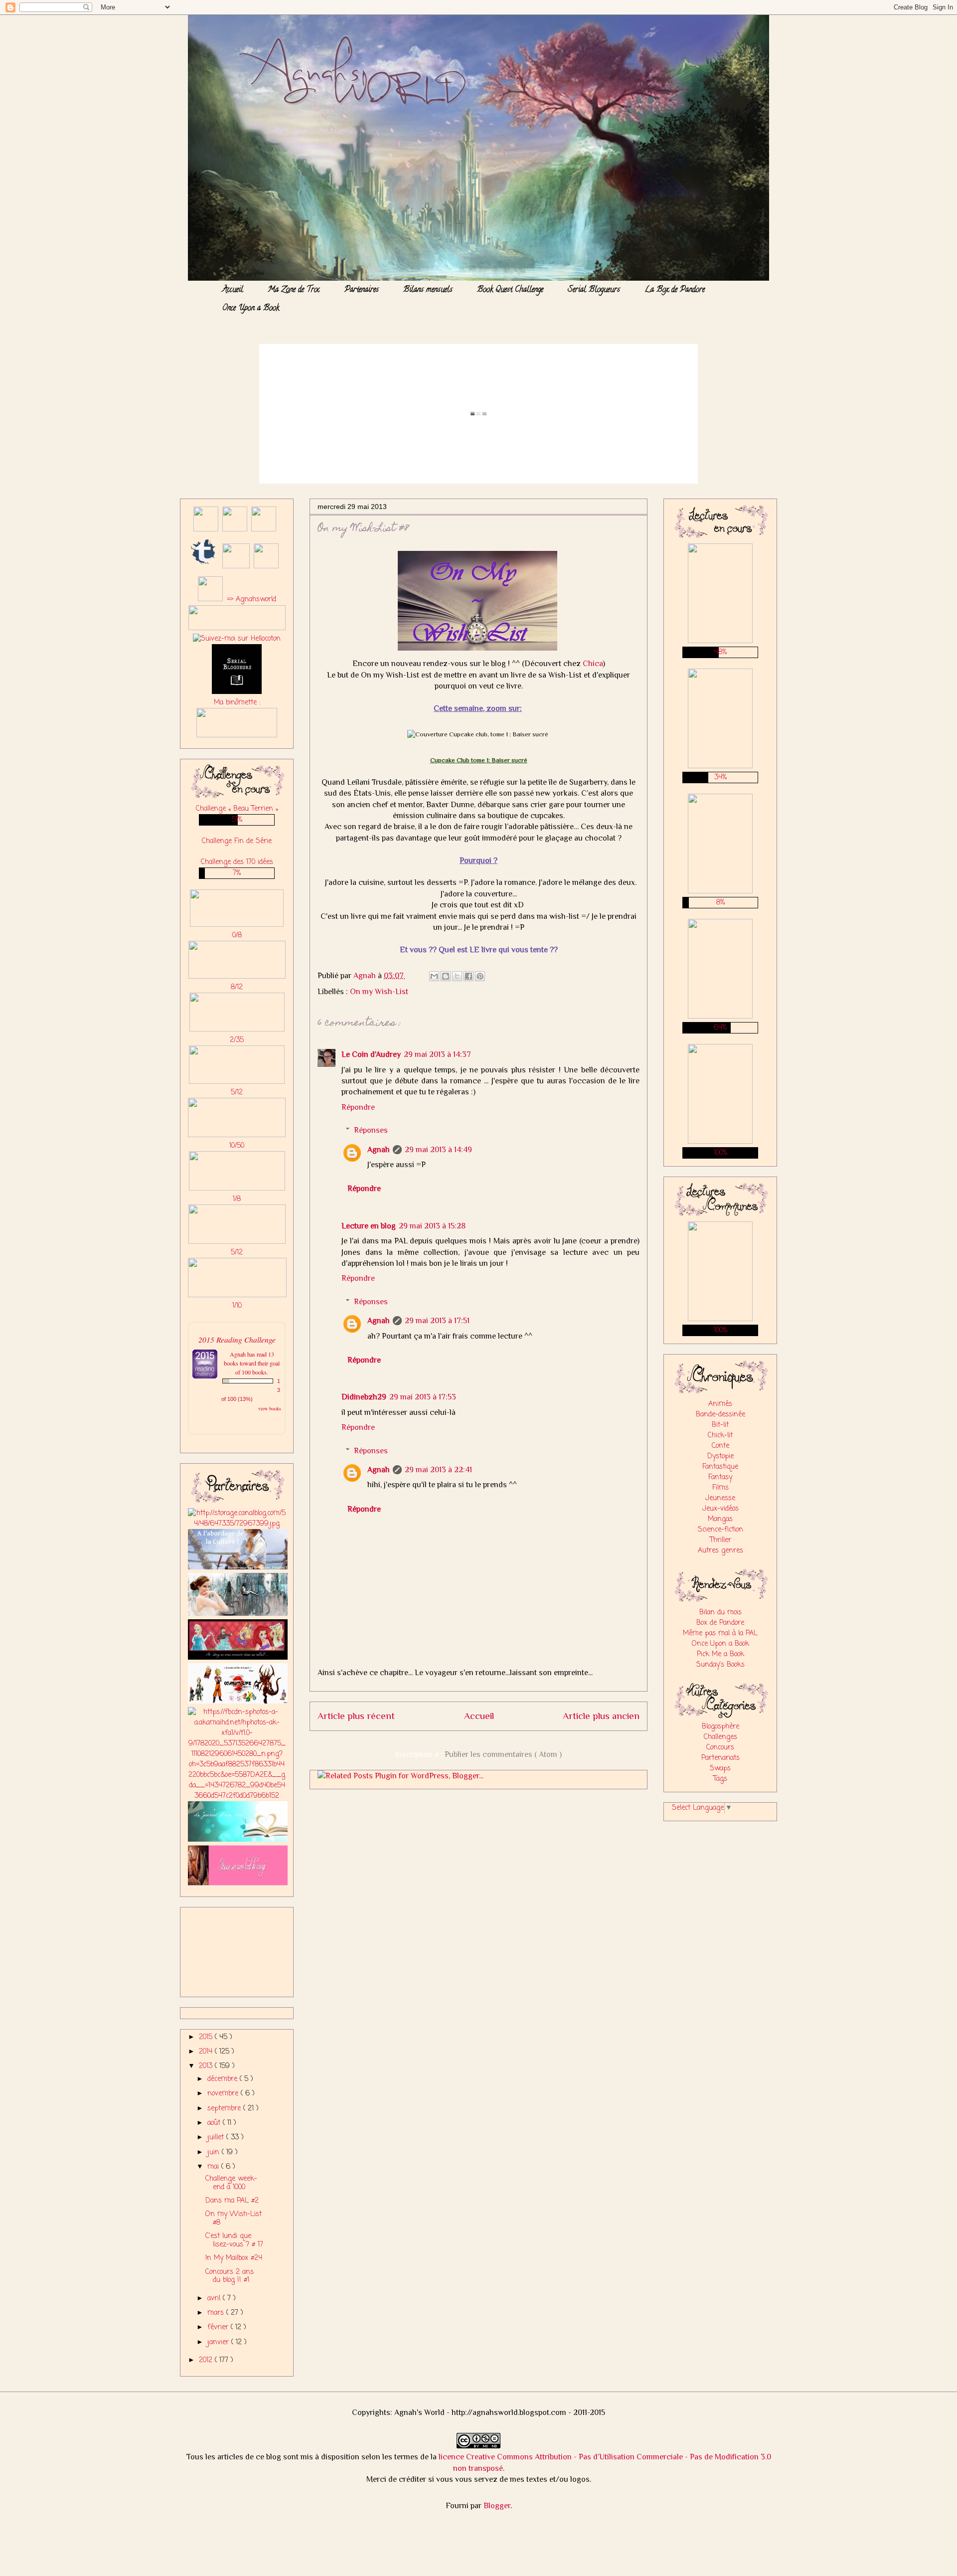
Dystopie (720, 1457)
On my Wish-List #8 (234, 2219)
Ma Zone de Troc (294, 290)
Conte (720, 1446)
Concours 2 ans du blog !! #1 (230, 2276)
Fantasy (720, 1477)
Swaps (720, 1769)
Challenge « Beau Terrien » (237, 809)
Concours (720, 1748)
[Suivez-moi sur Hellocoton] (237, 639)
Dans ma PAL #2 (232, 2201)
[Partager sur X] (457, 976)
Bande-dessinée (720, 1415)
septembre (225, 2109)
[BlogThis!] (446, 976)
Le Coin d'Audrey (371, 1054)
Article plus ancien (601, 1716)
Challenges (720, 1737)
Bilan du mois (720, 1613)
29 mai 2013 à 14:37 (437, 1054)
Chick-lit (720, 1436)
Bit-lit (720, 1425)
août (215, 2123)
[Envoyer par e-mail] (434, 976)
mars (217, 2313)
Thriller (720, 1540)
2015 (207, 2037)
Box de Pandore (720, 1623)
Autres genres (720, 1551)
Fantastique (720, 1467)
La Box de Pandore (675, 290)
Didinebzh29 (364, 1397)
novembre (224, 2094)
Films (720, 1488)
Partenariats (720, 1758)
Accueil (233, 290)
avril (215, 2299)
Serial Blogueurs (594, 290)
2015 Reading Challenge (237, 1339)
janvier (219, 2342)
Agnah (379, 1150)
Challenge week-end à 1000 (231, 2183)
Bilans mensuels (428, 290)
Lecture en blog (369, 1226)
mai (214, 2167)
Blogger (497, 2506)
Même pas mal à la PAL (720, 1633)
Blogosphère (720, 1727)
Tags (720, 1779)
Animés (720, 1404)
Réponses (371, 1130)
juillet (217, 2138)
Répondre (358, 1107)
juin (215, 2152)
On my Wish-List (379, 992)
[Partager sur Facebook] (469, 976)
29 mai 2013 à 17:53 (423, 1397)
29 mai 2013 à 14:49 (438, 1150)
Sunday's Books (720, 1665)
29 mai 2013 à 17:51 (437, 1321)
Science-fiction (720, 1530)
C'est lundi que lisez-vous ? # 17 (234, 2240)
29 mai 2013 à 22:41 (438, 1470)
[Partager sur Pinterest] (480, 976)
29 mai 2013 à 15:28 (432, 1226)
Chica (593, 664)
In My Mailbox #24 (234, 2258)
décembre (224, 2079)
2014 (207, 2052)
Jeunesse (720, 1498)
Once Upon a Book (251, 309)
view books (270, 1408)
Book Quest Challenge (510, 290)
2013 (207, 2066)
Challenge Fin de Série (237, 841)
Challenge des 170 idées (237, 862)
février (219, 2327)
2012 (207, 2360)
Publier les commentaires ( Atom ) (503, 1754)
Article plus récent (356, 1716)
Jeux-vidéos (720, 1509)
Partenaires (362, 290)
